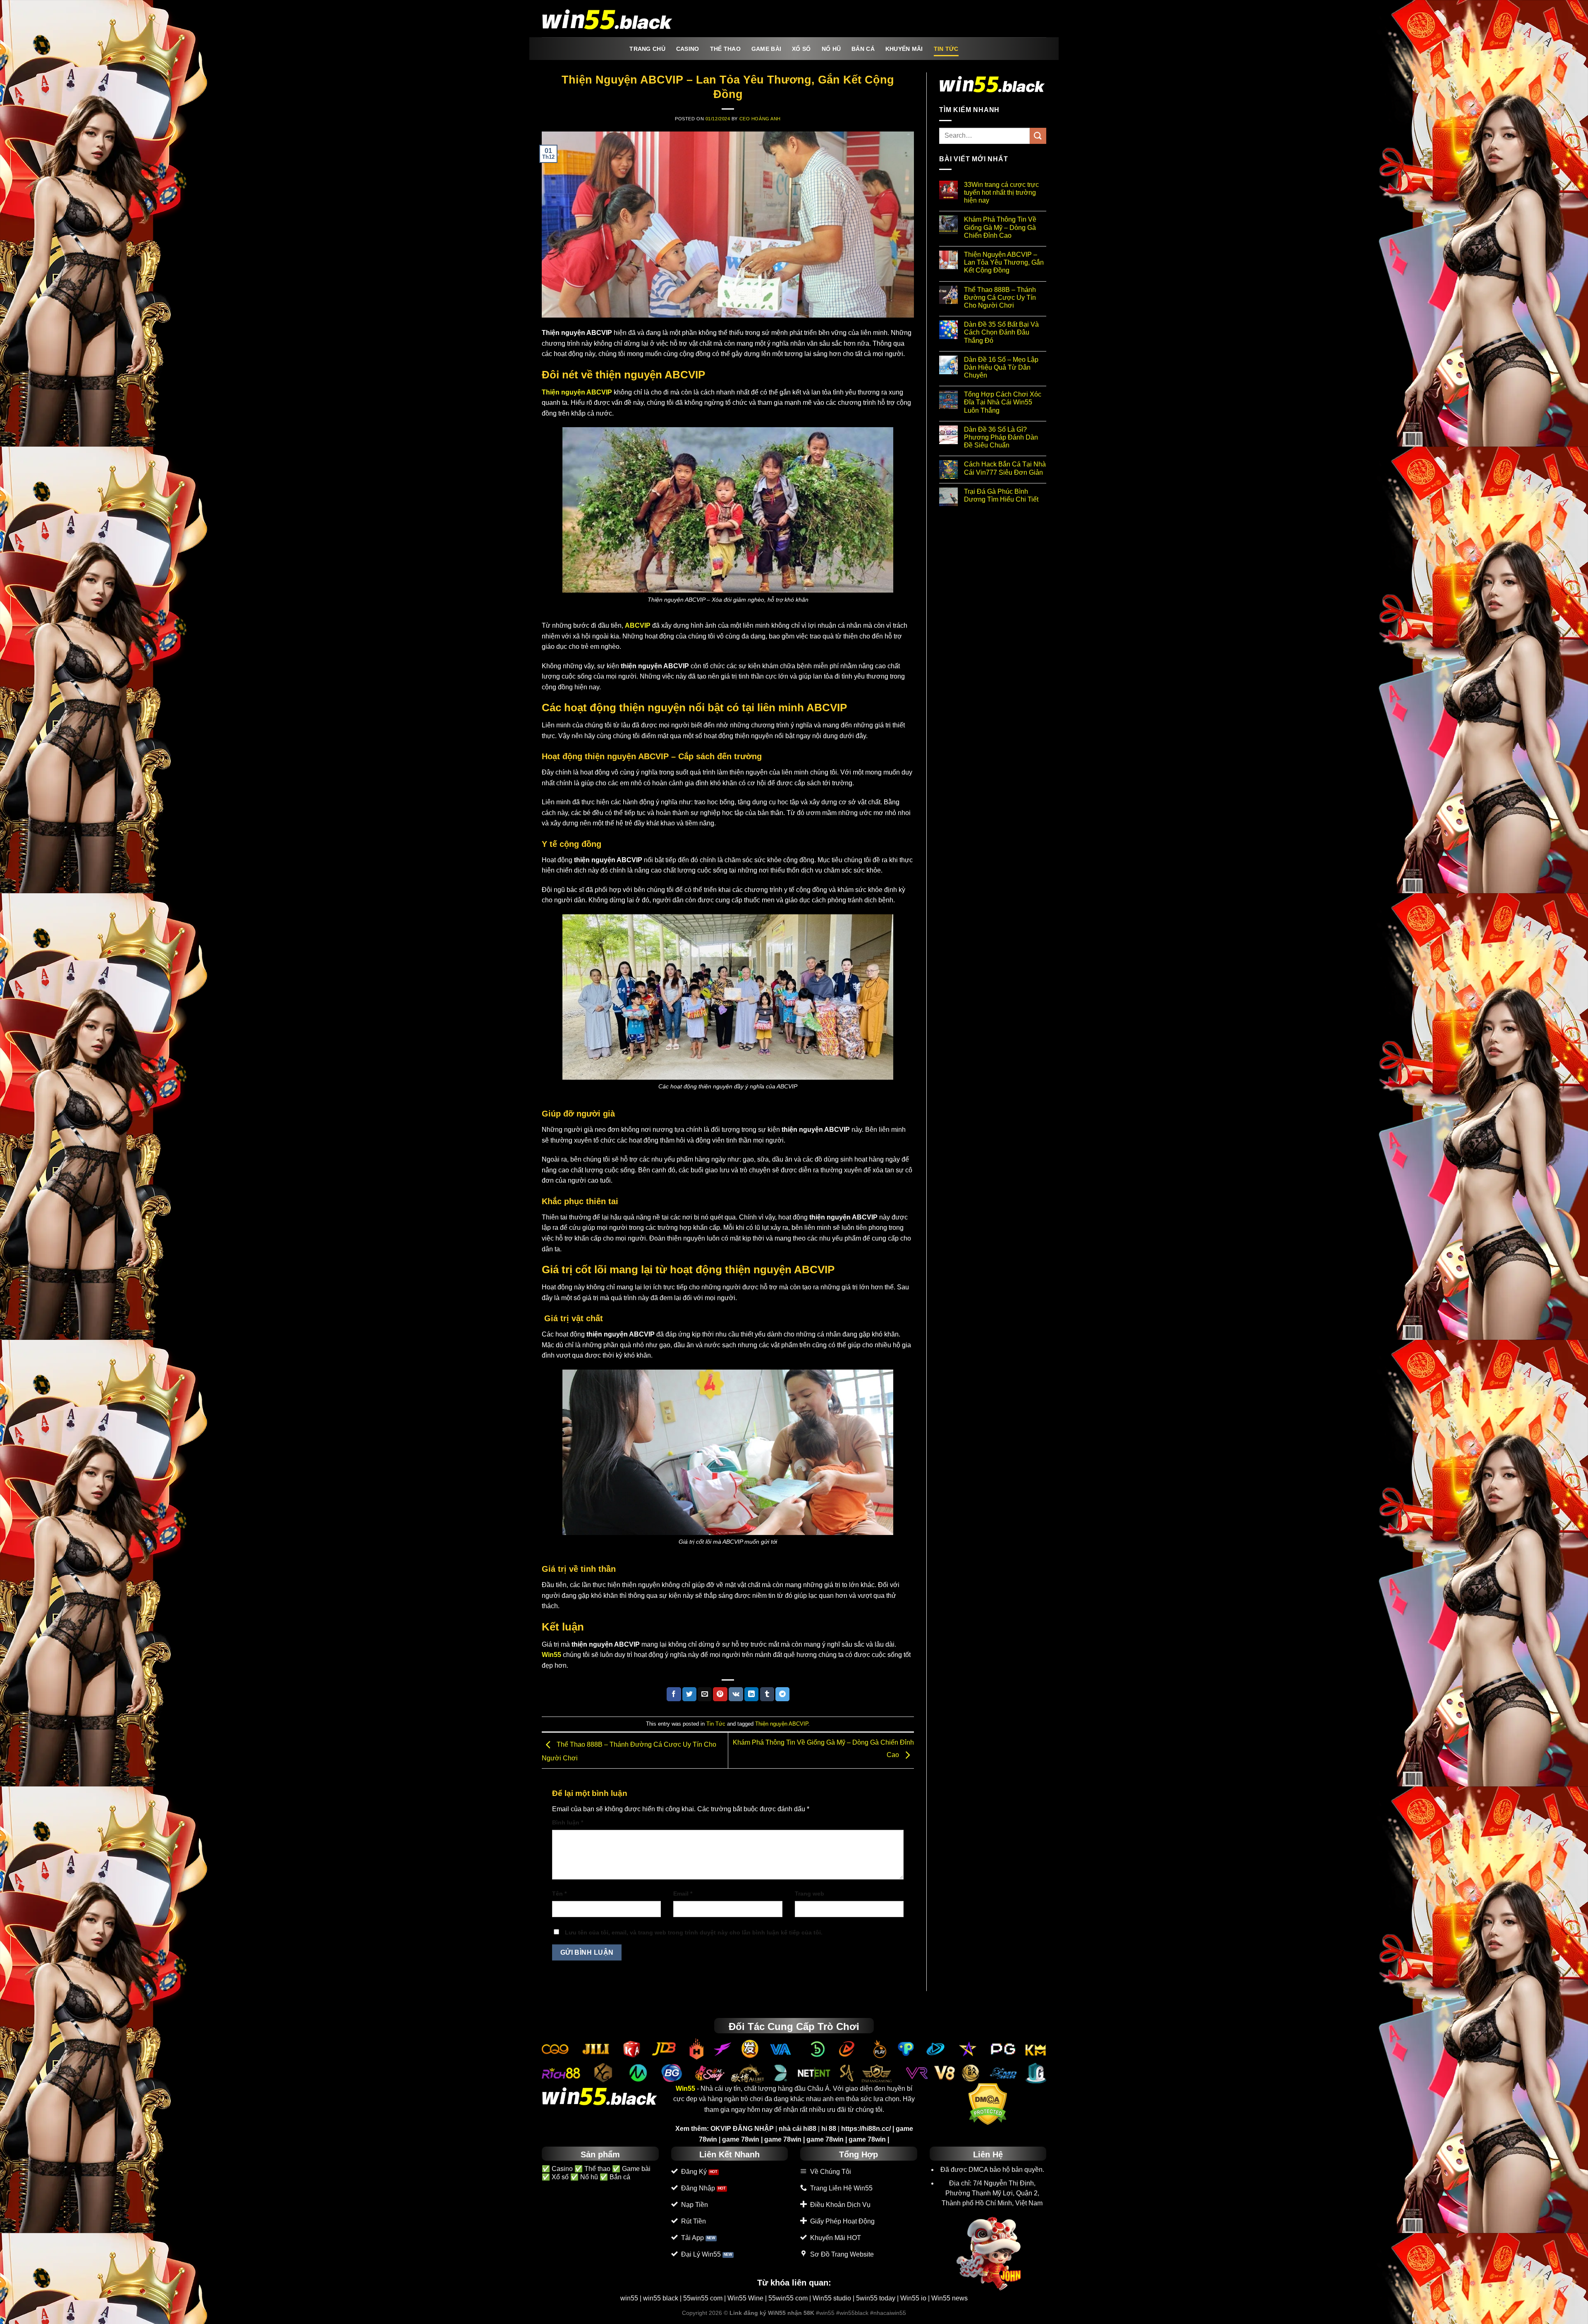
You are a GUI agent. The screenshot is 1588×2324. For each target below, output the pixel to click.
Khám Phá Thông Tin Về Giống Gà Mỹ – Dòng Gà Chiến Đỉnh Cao (1000, 227)
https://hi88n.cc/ (866, 2129)
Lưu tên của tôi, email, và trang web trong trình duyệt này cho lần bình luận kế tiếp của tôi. (694, 1932)
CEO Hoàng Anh (760, 119)
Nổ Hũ (831, 49)
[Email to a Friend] (705, 1694)
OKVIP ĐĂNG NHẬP (742, 2129)
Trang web (810, 1894)
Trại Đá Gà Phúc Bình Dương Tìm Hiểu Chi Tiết (1001, 495)
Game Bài (766, 49)
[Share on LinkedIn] (751, 1694)
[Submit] (1038, 136)
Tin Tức (946, 49)
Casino (688, 49)
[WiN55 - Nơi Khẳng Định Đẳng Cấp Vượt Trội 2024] (608, 19)
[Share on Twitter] (689, 1694)
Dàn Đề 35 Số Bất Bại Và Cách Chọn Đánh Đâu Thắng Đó (1001, 332)
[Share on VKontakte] (736, 1694)
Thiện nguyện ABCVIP (782, 1724)
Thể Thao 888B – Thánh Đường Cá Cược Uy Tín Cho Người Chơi (1000, 298)
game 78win (741, 2139)
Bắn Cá (863, 49)
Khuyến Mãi (904, 49)
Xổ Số (801, 49)
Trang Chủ (647, 49)
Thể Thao (725, 49)
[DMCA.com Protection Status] (988, 2104)
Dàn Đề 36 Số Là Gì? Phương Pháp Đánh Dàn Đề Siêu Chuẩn (1001, 437)
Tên (559, 1894)
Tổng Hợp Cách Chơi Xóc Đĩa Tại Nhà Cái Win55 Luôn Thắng (1003, 402)
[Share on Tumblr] (767, 1694)
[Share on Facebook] (674, 1694)
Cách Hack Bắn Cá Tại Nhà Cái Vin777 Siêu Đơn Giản (1005, 468)
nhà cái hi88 (798, 2129)
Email (683, 1894)
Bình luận (568, 1822)
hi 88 (829, 2129)
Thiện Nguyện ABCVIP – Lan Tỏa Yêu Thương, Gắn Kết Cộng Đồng (1004, 262)
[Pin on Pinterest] (720, 1694)
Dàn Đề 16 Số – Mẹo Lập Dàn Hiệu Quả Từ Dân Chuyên (1001, 367)
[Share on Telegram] (782, 1694)
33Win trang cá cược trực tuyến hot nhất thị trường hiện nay (1001, 192)
